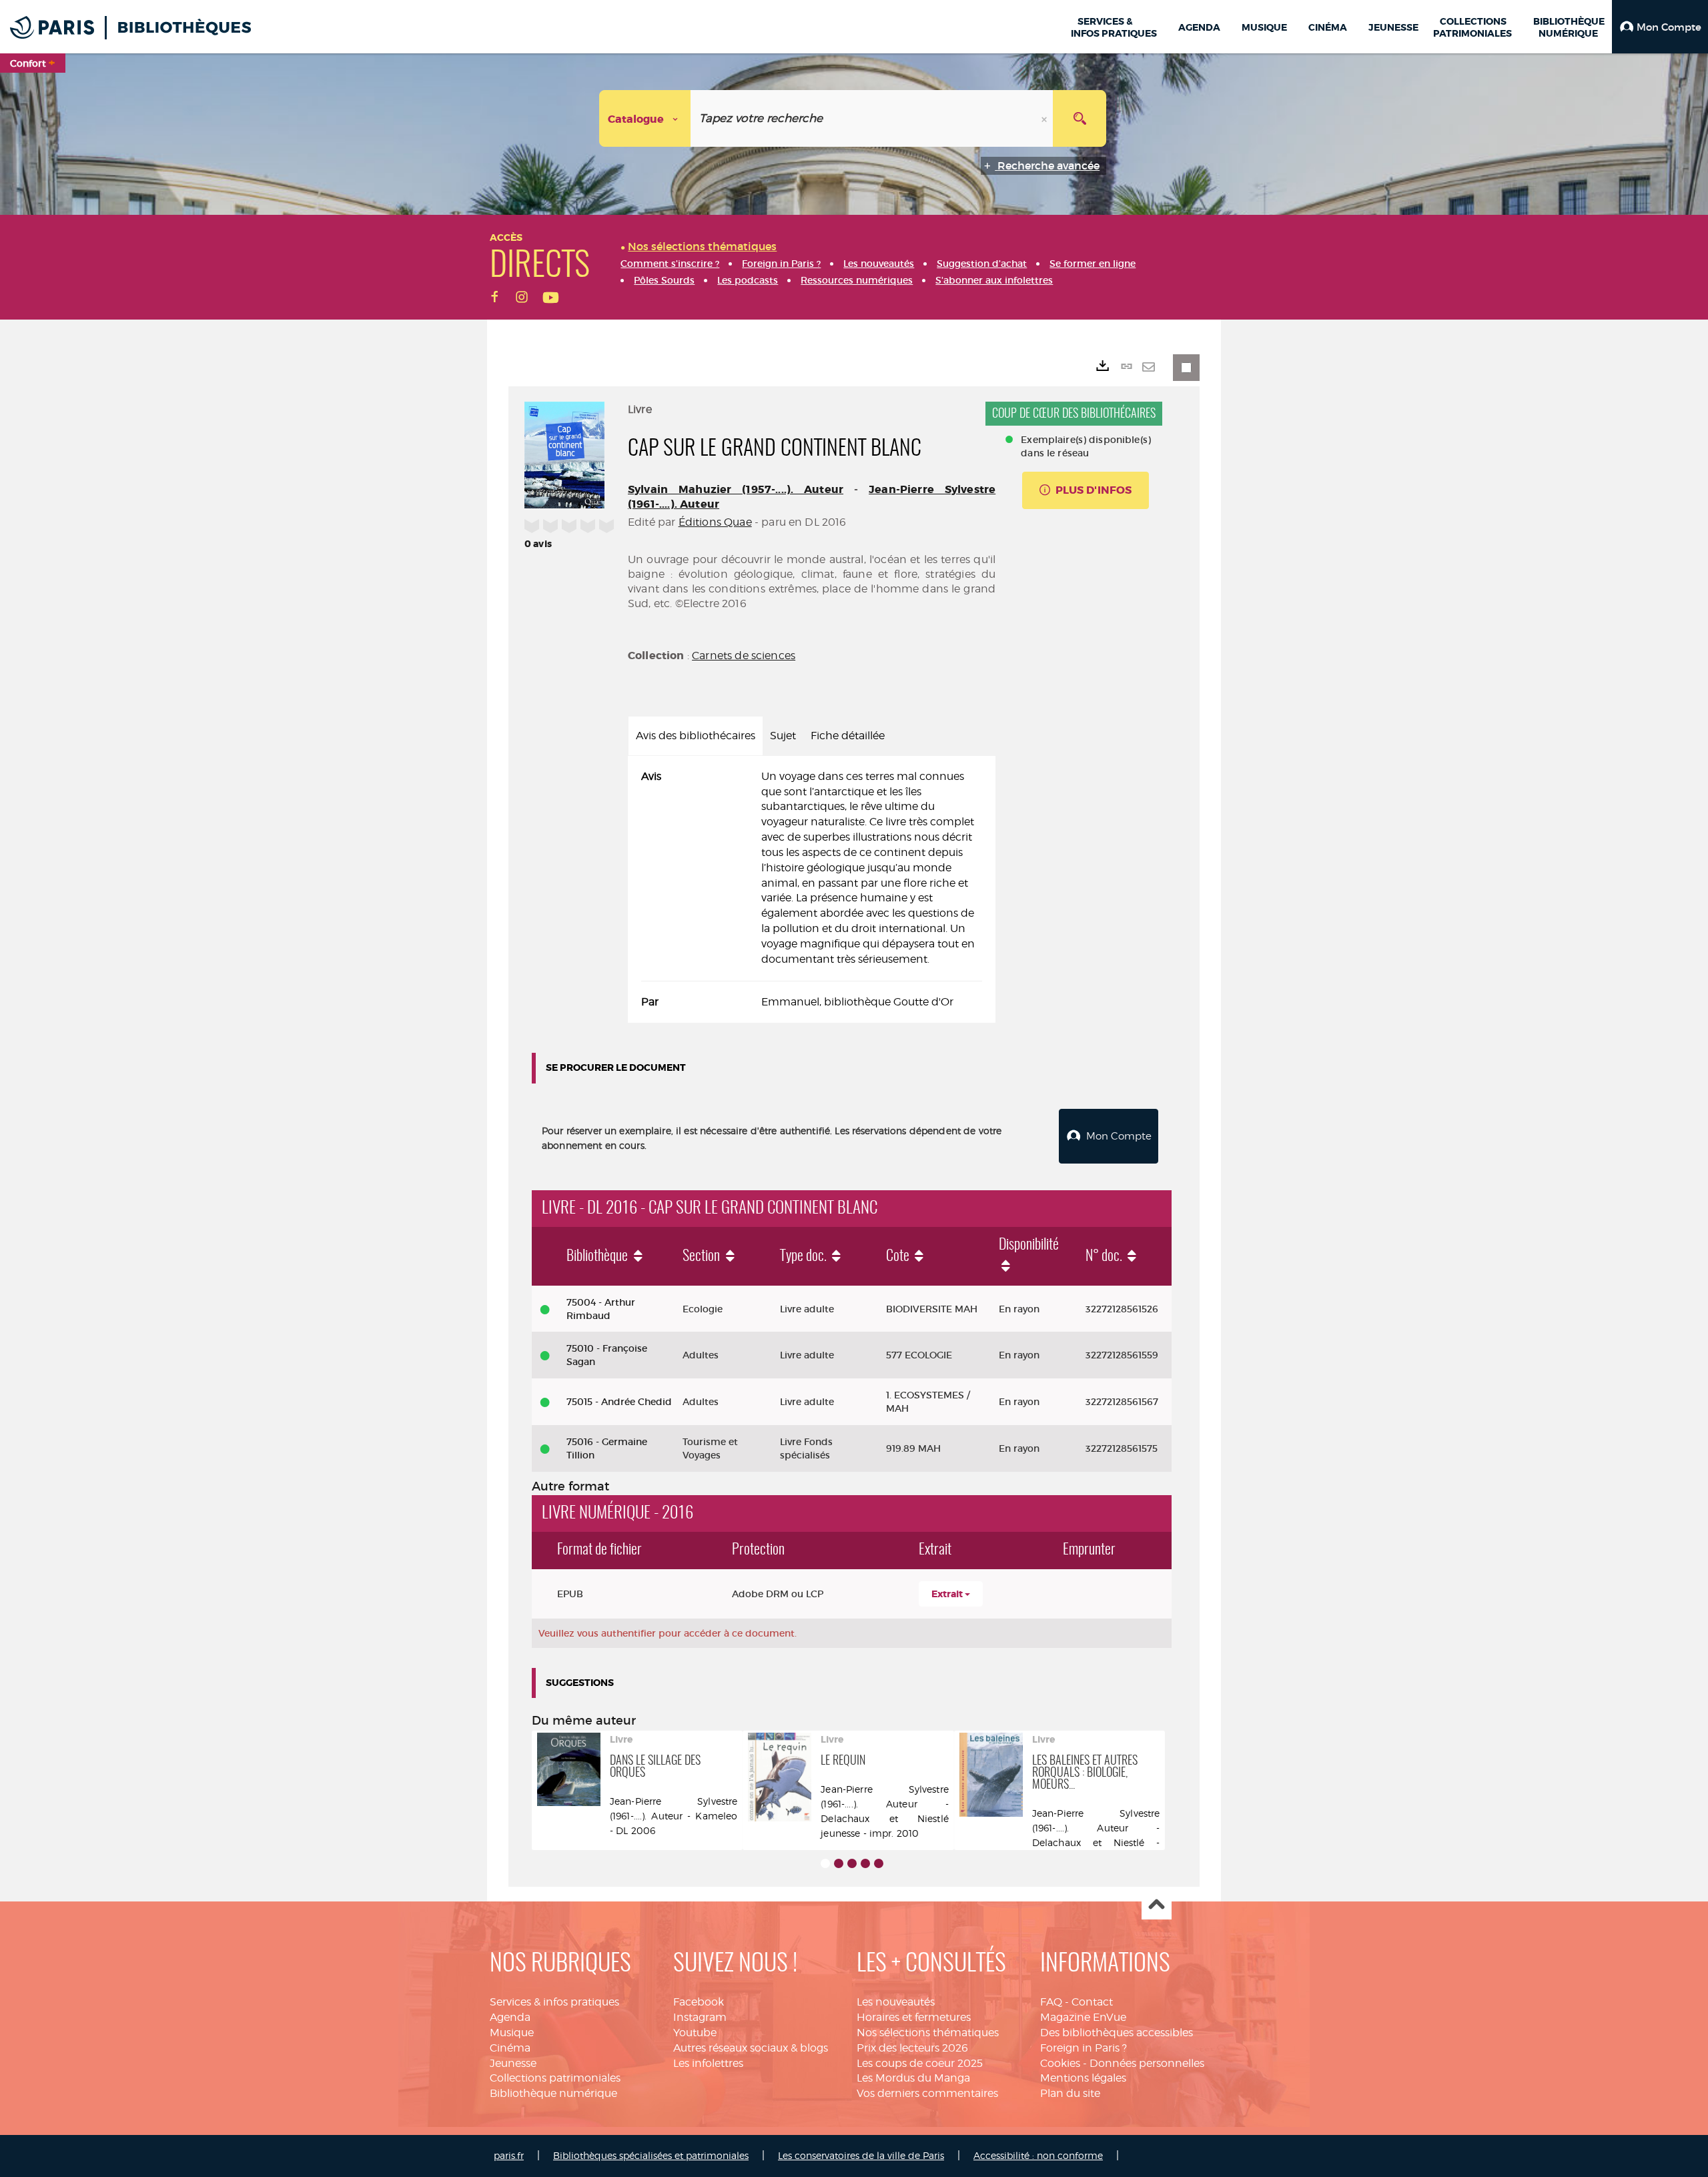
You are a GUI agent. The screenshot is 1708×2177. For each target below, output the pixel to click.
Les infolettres (708, 2063)
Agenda (510, 2017)
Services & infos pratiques (554, 2002)
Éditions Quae (715, 522)
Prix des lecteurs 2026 (912, 2048)
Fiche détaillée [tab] (848, 736)
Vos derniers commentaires (927, 2093)
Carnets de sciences (744, 656)
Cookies (1060, 2063)
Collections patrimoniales (555, 2078)
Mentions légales (1083, 2078)
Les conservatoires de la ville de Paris (861, 2155)
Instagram (700, 2017)
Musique (512, 2033)
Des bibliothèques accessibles (1117, 2033)
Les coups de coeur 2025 (920, 2063)
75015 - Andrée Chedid (619, 1402)
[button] (1660, 27)
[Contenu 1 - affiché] (825, 1863)
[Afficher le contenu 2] (839, 1863)
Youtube (695, 2033)
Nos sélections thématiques (928, 2033)
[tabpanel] (812, 890)
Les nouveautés (896, 2002)
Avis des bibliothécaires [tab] (696, 736)
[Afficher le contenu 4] (865, 1863)
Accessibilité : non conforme (1038, 2155)
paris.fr (509, 2155)
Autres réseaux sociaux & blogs (751, 2048)
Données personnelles (1147, 2063)
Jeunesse (513, 2063)
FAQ (1051, 2002)
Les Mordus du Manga (913, 2078)
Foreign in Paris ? (1084, 2048)
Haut (1157, 1905)
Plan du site (1070, 2093)
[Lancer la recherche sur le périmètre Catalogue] (1080, 118)
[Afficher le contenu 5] (879, 1863)
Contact (1092, 2002)
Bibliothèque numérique (553, 2093)
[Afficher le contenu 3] (852, 1863)
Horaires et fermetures (914, 2017)
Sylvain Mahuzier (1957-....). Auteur (736, 489)
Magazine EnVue (1083, 2017)
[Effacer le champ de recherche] (1045, 118)
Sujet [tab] (783, 736)
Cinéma (510, 2048)
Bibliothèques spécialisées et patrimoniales (651, 2155)
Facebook (699, 2002)
